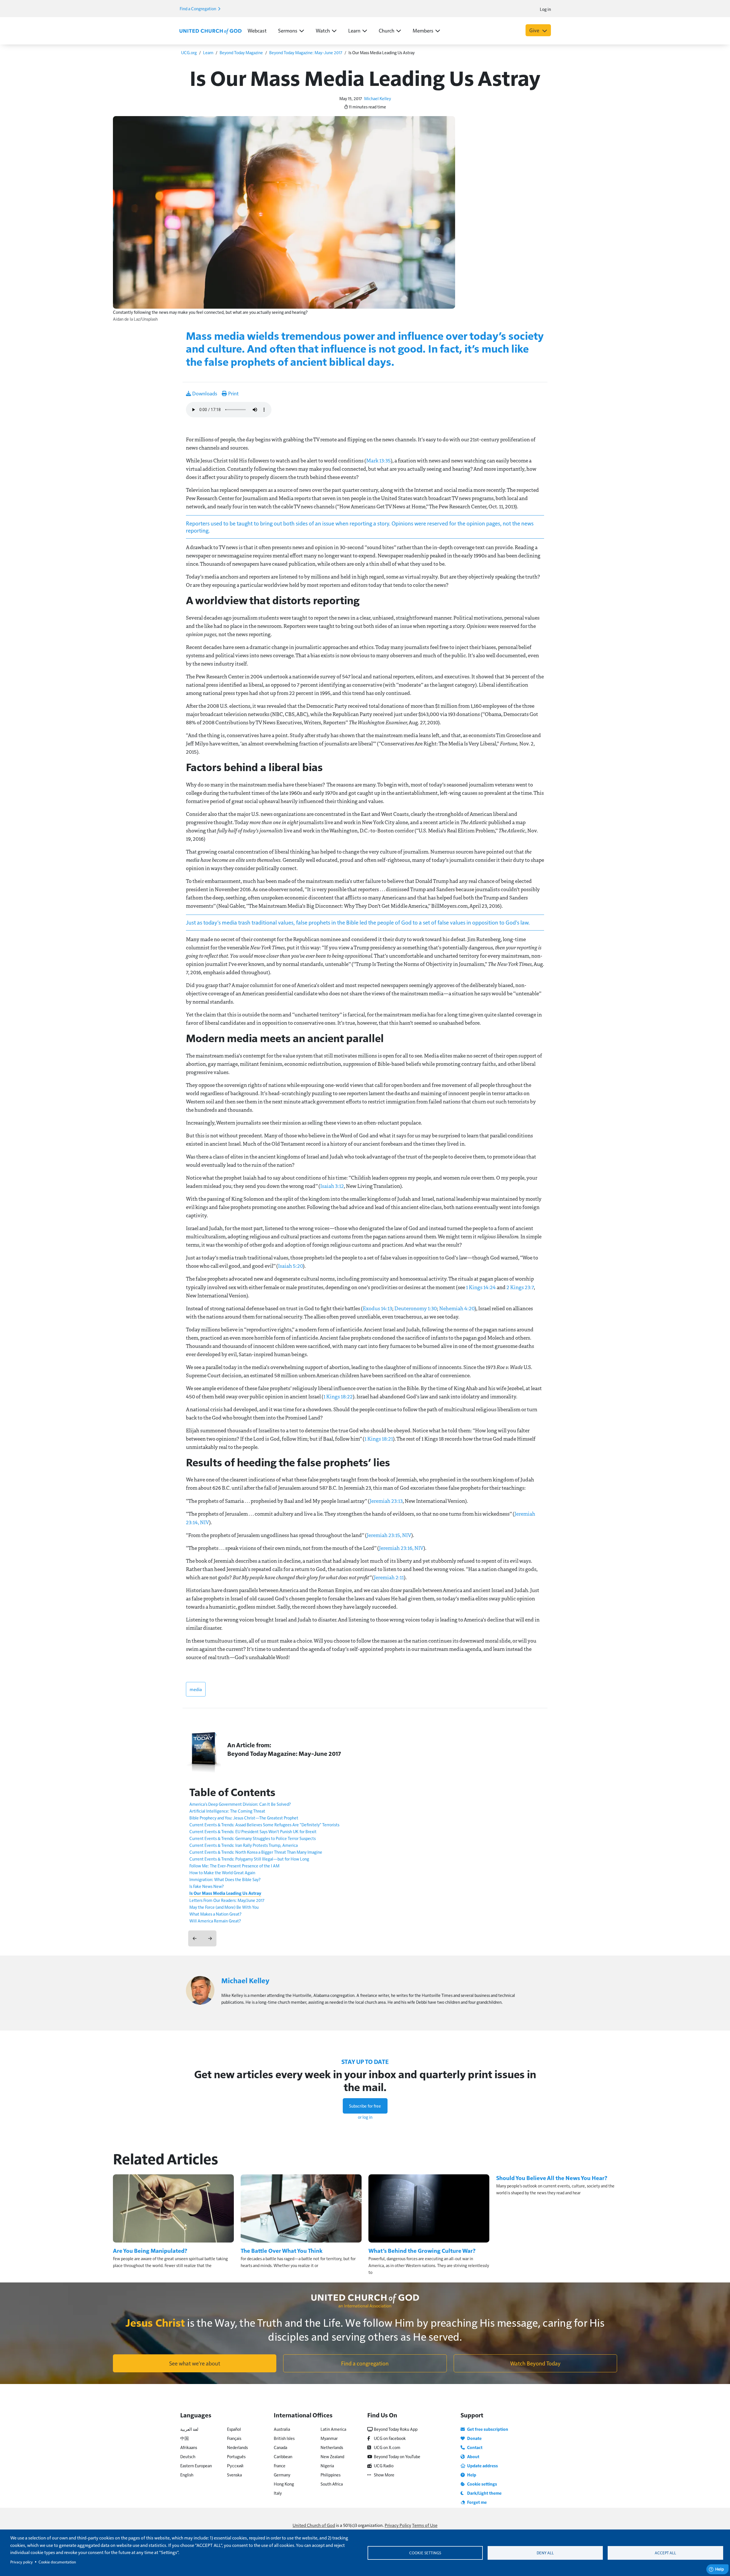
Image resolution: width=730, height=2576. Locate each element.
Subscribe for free (365, 2106)
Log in (545, 9)
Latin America (333, 2429)
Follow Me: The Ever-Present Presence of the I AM (234, 1866)
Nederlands (237, 2447)
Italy (278, 2493)
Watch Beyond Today (535, 2363)
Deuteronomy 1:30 (416, 1308)
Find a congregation (365, 2363)
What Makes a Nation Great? (215, 1914)
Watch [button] (323, 30)
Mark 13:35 (378, 460)
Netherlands (332, 2447)
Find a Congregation (198, 8)
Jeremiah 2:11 (389, 1577)
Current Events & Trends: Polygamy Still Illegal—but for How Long (249, 1859)
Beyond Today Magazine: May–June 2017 (306, 52)
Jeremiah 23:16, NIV (401, 1548)
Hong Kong (284, 2484)
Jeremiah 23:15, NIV (389, 1535)
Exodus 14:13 (377, 1308)
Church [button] (387, 30)
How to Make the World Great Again (222, 1872)
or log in (365, 2117)
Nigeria (327, 2465)
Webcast (257, 30)
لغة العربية (189, 2429)
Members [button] (423, 30)
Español (234, 2429)
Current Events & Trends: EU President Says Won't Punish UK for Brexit (253, 1831)
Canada (280, 2447)
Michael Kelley (378, 98)
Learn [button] (354, 30)
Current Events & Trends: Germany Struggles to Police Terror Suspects (253, 1838)
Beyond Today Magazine (241, 52)
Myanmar (329, 2438)
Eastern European (196, 2465)
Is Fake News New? (207, 1886)
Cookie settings (425, 2553)
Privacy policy (22, 2562)
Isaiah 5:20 (290, 1266)
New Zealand (332, 2456)
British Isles (284, 2438)
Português (236, 2456)
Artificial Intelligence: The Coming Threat (227, 1811)
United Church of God (314, 2525)
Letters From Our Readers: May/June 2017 (227, 1900)
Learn (208, 52)
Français (234, 2438)
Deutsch (188, 2456)
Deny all (545, 2553)
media (196, 1689)
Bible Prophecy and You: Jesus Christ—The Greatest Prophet (244, 1818)
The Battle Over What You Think (282, 2251)
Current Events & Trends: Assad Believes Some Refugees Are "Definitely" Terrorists (264, 1824)
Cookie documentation (57, 2562)
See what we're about (195, 2363)
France (280, 2465)
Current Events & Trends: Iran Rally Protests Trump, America (244, 1845)
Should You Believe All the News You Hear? (552, 2178)
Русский (235, 2465)
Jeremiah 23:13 (386, 1501)
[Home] (210, 31)
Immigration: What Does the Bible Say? (225, 1879)
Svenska (234, 2475)
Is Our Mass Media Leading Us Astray (225, 1893)
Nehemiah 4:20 (457, 1308)
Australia (282, 2429)
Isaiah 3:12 (332, 1186)
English (187, 2475)
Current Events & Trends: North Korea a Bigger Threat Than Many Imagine (256, 1852)
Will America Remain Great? (215, 1921)
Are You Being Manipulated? (150, 2251)
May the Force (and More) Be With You (224, 1907)
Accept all (665, 2553)
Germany (282, 2475)
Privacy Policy (398, 2525)
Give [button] (535, 30)
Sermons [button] (288, 30)
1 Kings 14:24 (481, 1287)
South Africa (332, 2484)
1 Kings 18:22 (338, 1396)
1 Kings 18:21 (379, 1439)
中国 (184, 2438)
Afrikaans (189, 2447)
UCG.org (189, 52)
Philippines (330, 2475)
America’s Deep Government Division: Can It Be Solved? (240, 1804)
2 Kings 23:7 (520, 1287)
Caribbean (283, 2456)
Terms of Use (425, 2525)
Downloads (204, 393)
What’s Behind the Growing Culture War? (422, 2251)
